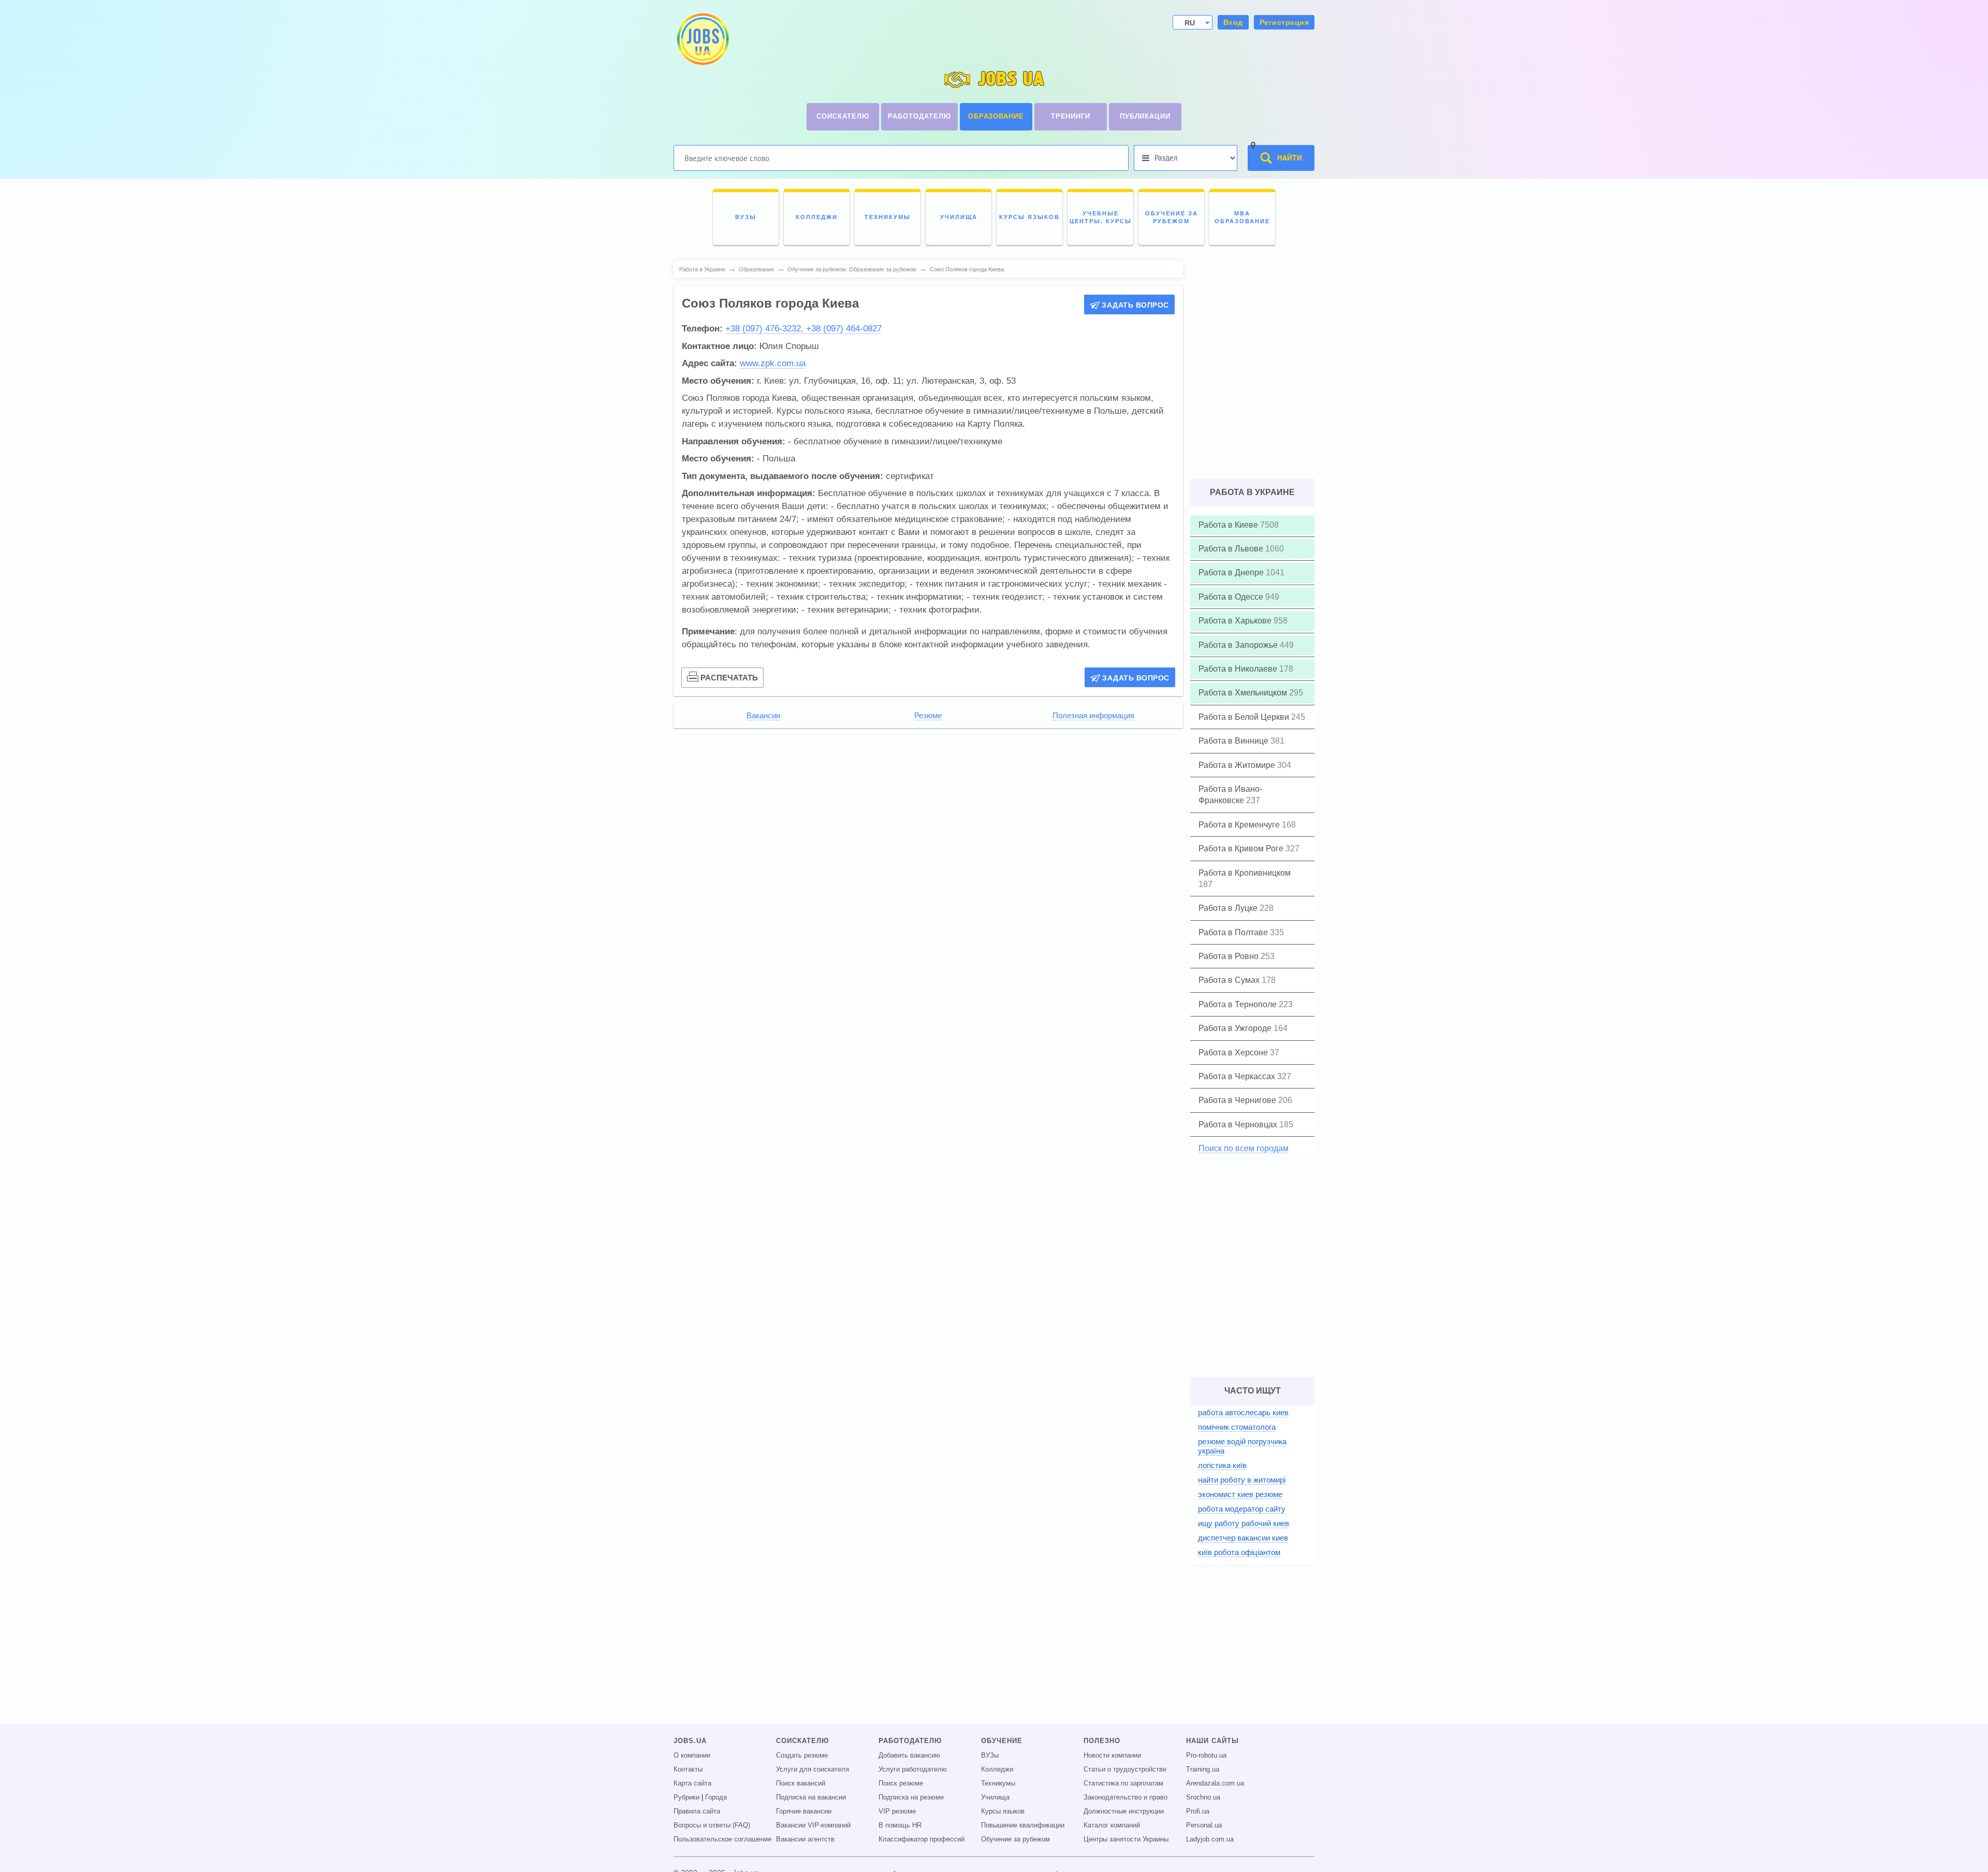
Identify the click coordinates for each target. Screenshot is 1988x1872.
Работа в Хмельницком (1244, 693)
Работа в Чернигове (1238, 1100)
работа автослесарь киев (1243, 1412)
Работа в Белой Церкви (1245, 717)
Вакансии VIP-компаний (813, 1825)
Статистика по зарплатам (1123, 1783)
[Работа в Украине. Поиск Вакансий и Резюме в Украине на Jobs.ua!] (702, 39)
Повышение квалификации (1023, 1825)
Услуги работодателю (913, 1769)
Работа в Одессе (1232, 597)
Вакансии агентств (805, 1839)
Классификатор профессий (922, 1839)
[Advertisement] (928, 808)
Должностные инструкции (1124, 1811)
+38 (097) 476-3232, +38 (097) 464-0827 (803, 329)
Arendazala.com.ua (1215, 1783)
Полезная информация (1093, 716)
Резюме (928, 716)
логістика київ (1222, 1465)
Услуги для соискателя (813, 1769)
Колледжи (997, 1769)
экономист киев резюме (1240, 1494)
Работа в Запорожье (1239, 645)
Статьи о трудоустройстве (1125, 1769)
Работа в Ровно (1230, 956)
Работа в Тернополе (1239, 1004)
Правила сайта (697, 1811)
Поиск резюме (901, 1783)
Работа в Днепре (1232, 572)
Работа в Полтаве (1234, 932)
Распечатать (729, 678)
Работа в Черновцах (1239, 1124)
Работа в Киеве (1229, 525)
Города (716, 1797)
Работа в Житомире (1238, 765)
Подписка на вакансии (811, 1797)
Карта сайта (692, 1783)
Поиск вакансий (801, 1783)
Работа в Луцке (1229, 908)
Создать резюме (802, 1755)
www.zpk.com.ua (773, 363)
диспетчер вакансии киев (1243, 1538)
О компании (692, 1755)
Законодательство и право (1125, 1797)
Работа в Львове (1232, 549)
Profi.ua (1198, 1811)
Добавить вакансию (909, 1755)
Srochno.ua (1203, 1797)
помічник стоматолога (1237, 1427)
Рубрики (686, 1797)
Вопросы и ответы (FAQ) (712, 1825)
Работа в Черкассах (1238, 1076)
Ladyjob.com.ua (1210, 1839)
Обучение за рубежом (1015, 1839)
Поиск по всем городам (1244, 1148)
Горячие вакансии (804, 1811)
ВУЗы (990, 1755)
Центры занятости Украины (1126, 1839)
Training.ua (1203, 1769)
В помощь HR (900, 1825)
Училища (995, 1797)
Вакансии (763, 716)
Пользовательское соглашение (722, 1839)
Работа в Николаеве (1239, 669)
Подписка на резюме (911, 1797)
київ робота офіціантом (1239, 1552)
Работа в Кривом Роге (1242, 848)
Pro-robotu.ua (1206, 1755)
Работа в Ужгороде (1236, 1028)
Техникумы (998, 1783)
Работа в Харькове (1236, 621)
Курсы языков (1003, 1811)
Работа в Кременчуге (1240, 825)
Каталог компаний (1112, 1825)
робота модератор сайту (1242, 1509)
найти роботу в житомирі (1242, 1480)
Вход (1233, 22)
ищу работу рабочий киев (1244, 1523)
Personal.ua (1204, 1825)
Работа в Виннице (1234, 741)
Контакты (688, 1769)
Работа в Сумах (1230, 980)
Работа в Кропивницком (1245, 873)
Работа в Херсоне (1234, 1053)
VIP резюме (897, 1811)
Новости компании (1112, 1755)
